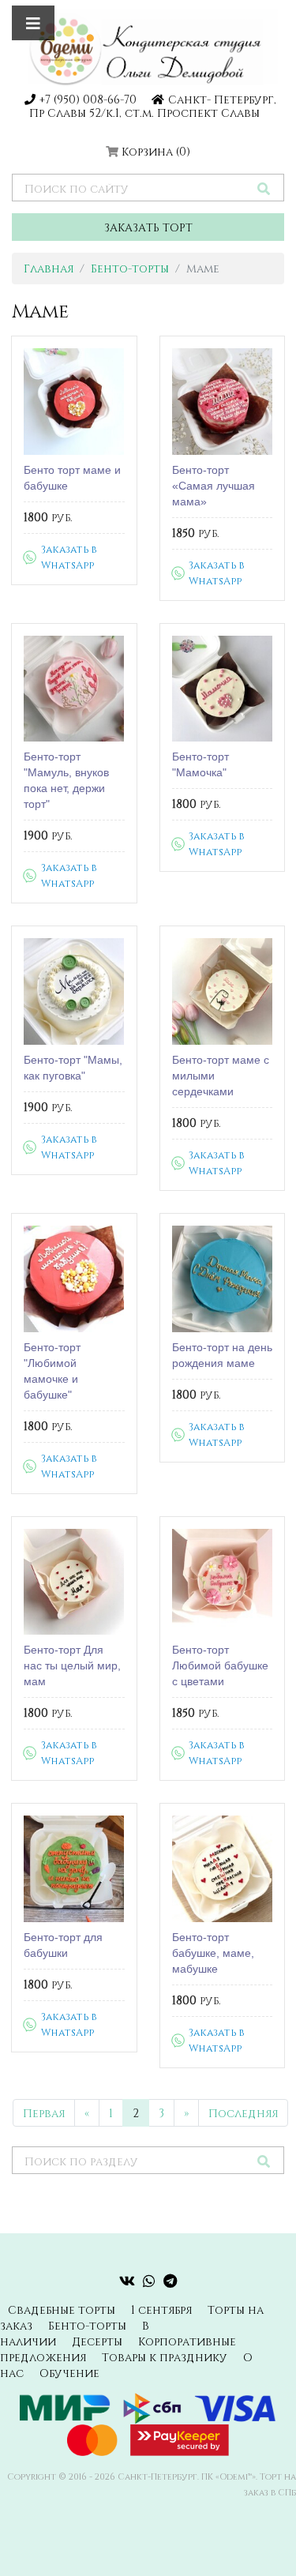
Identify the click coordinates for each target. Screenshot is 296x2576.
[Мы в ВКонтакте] (127, 2281)
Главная (49, 268)
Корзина (156, 151)
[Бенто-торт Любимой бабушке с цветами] (223, 1582)
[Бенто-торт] (74, 689)
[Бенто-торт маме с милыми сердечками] (223, 991)
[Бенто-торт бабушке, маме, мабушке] (223, 1869)
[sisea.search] (264, 188)
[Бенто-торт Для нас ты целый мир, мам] (74, 1582)
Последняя (243, 2113)
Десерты (97, 2341)
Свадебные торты (62, 2309)
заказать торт (148, 227)
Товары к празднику (165, 2357)
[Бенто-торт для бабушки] (74, 1869)
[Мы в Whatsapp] (149, 2281)
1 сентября (161, 2309)
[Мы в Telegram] (170, 2281)
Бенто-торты (130, 268)
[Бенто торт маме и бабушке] (74, 402)
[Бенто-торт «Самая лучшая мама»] (223, 402)
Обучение (69, 2373)
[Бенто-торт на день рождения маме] (223, 1279)
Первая (44, 2113)
